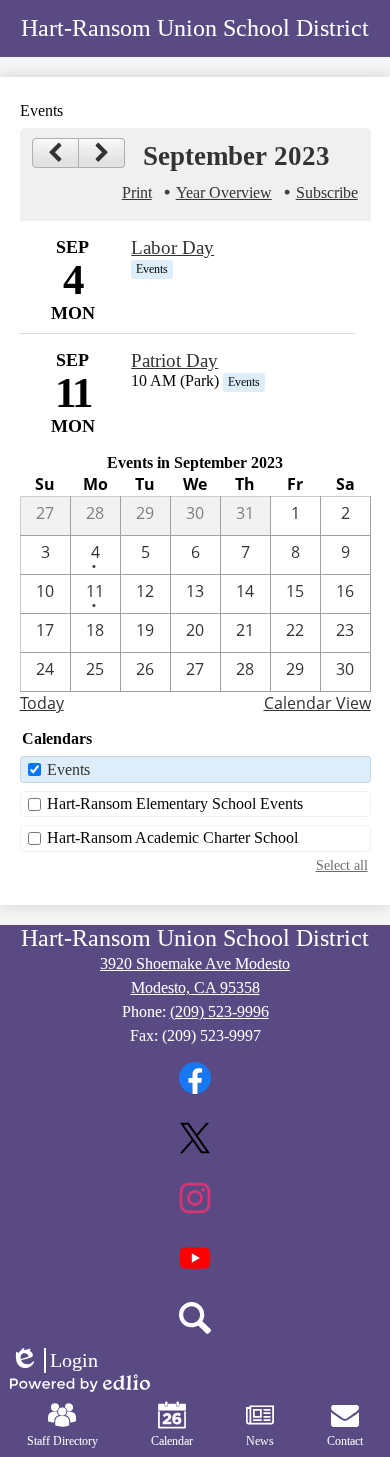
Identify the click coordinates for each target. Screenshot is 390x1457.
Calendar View (317, 703)
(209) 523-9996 (219, 1011)
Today (42, 703)
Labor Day (172, 247)
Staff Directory (62, 1441)
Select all (342, 865)
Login (54, 1361)
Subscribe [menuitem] (327, 192)
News (260, 1441)
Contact (345, 1441)
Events (68, 769)
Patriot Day (174, 360)
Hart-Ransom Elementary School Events (175, 803)
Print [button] (137, 192)
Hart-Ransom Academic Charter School (172, 837)
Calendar (172, 1441)
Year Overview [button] (224, 192)
